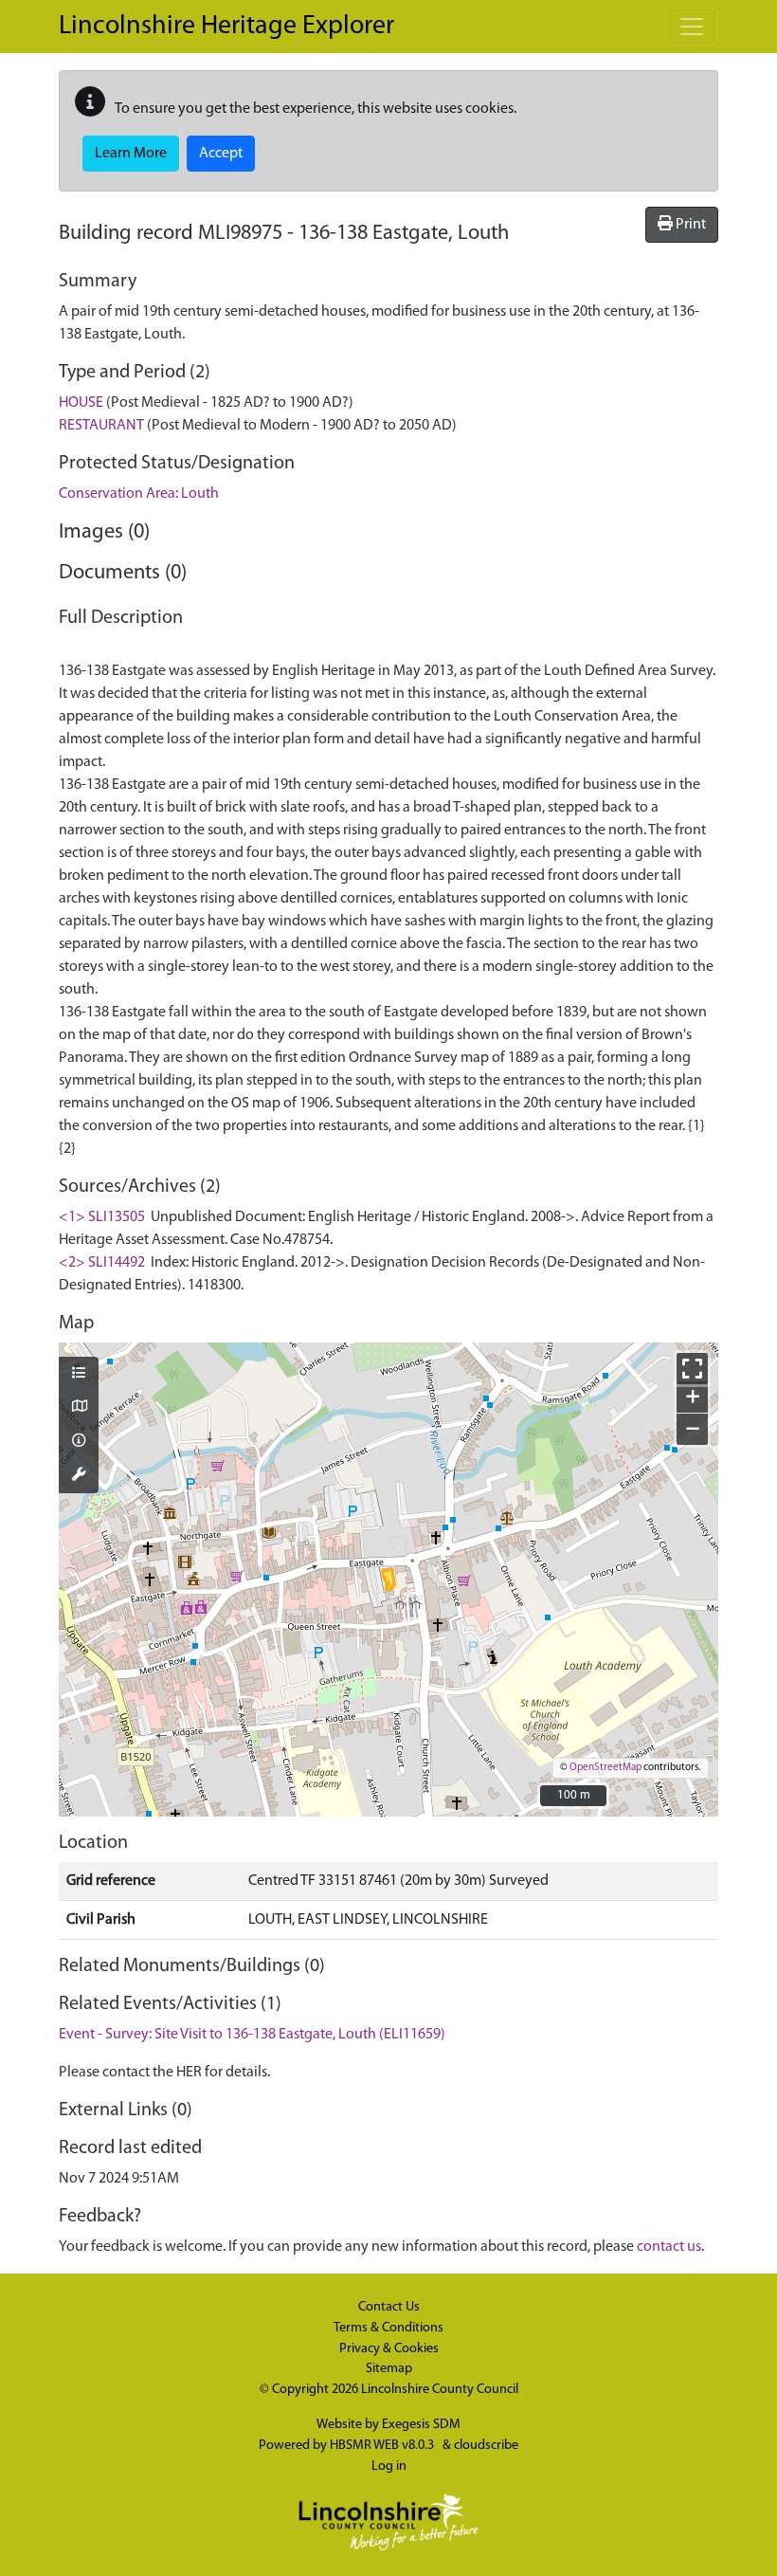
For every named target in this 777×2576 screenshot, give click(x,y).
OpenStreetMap (605, 1768)
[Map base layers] (79, 1408)
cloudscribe (486, 2446)
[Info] (79, 1442)
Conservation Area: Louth (139, 494)
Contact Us (389, 2307)
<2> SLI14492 (102, 1263)
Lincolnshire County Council (440, 2390)
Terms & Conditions (388, 2328)
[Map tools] (79, 1476)
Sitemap (389, 2369)
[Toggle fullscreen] (692, 1369)
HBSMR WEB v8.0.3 (383, 2446)
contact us (669, 2247)
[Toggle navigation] (692, 27)
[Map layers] (79, 1375)
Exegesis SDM (421, 2425)
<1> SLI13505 (102, 1217)
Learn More (131, 154)
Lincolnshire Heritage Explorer (226, 27)
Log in (389, 2466)
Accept (221, 154)
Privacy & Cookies (389, 2349)
